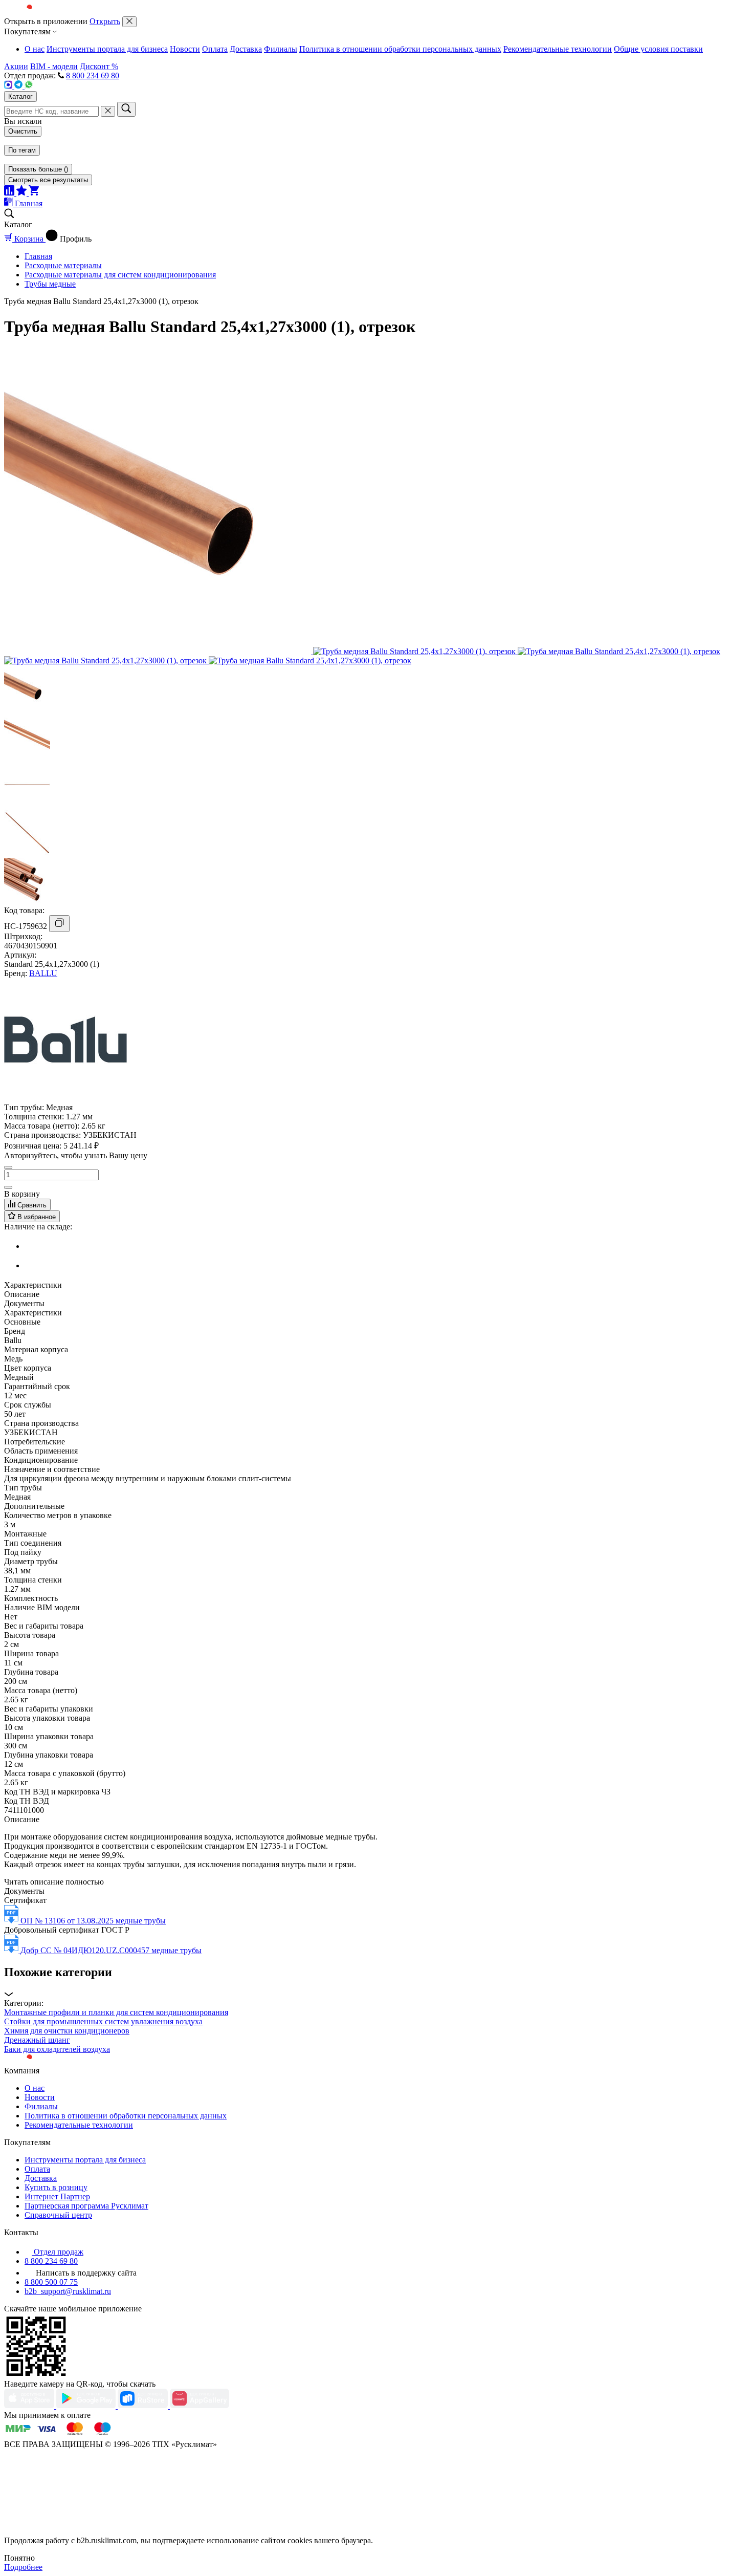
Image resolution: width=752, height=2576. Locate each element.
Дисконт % (99, 66)
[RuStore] (144, 2406)
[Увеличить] (8, 1187)
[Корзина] (34, 193)
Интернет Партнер (57, 2196)
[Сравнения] (10, 193)
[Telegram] (19, 86)
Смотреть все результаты (48, 180)
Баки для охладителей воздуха (57, 2049)
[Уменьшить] (8, 1167)
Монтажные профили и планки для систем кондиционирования (116, 2012)
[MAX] (9, 86)
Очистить (23, 131)
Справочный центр (58, 2215)
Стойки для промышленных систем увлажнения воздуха (103, 2021)
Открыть (105, 21)
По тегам (22, 150)
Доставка (246, 49)
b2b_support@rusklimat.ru (68, 2291)
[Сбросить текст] (108, 111)
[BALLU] (65, 1098)
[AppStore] (30, 2406)
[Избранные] (23, 193)
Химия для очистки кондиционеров (67, 2031)
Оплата (215, 49)
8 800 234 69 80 (93, 75)
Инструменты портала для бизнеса (107, 49)
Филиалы (281, 49)
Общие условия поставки (658, 49)
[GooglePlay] (87, 2406)
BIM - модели (54, 66)
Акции (16, 66)
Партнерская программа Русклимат (86, 2206)
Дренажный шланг (37, 2040)
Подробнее (23, 2567)
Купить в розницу (56, 2187)
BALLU (43, 973)
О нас (35, 49)
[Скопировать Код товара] (59, 924)
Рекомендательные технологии (558, 49)
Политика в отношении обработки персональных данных (400, 49)
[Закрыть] (129, 22)
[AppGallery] (200, 2406)
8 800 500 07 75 (51, 2282)
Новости (185, 49)
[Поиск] (126, 109)
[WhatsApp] (29, 86)
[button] (376, 1982)
